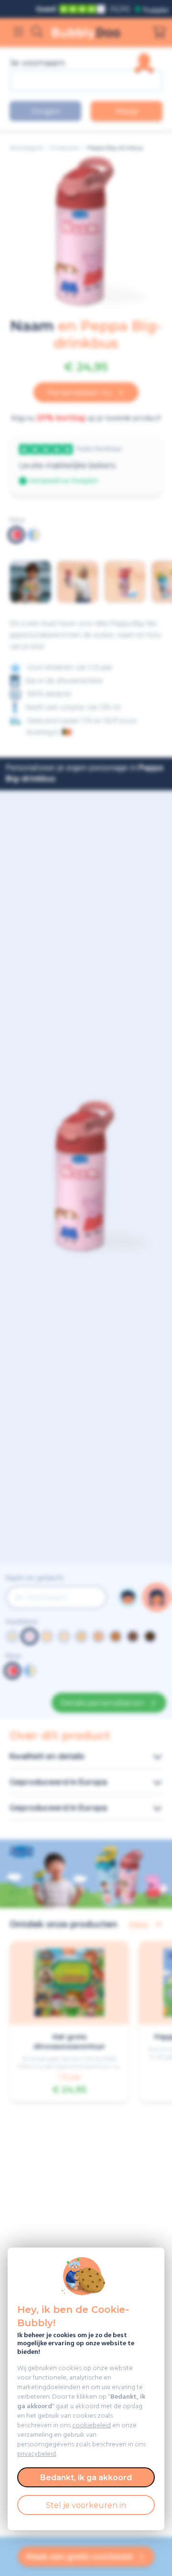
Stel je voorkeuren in (86, 2505)
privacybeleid (37, 2454)
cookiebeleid (91, 2426)
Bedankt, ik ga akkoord (86, 2478)
